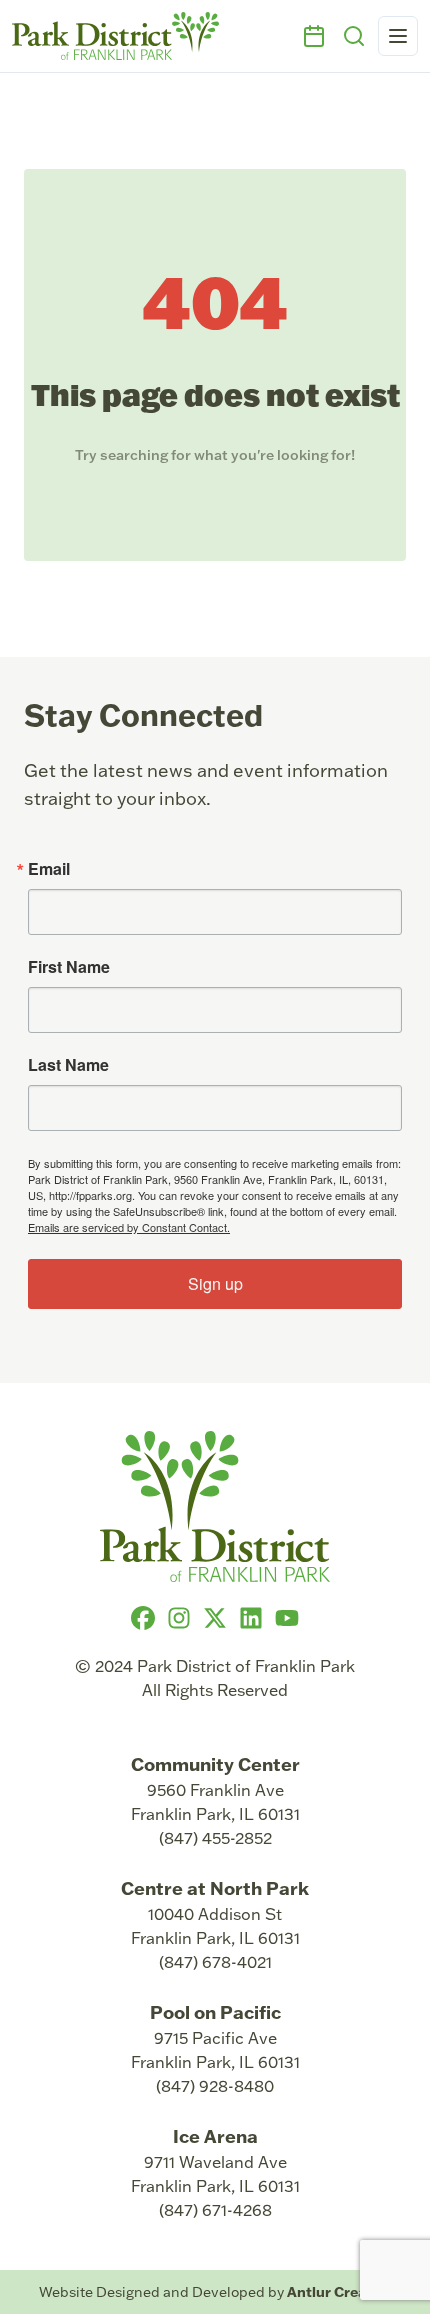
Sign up (215, 1283)
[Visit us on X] (215, 1618)
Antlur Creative (339, 2291)
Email (49, 869)
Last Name (68, 1065)
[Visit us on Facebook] (143, 1618)
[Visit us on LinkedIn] (251, 1618)
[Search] (354, 36)
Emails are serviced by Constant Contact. (129, 1227)
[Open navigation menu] (398, 36)
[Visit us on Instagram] (179, 1618)
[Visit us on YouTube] (287, 1618)
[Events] (314, 36)
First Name (69, 967)
